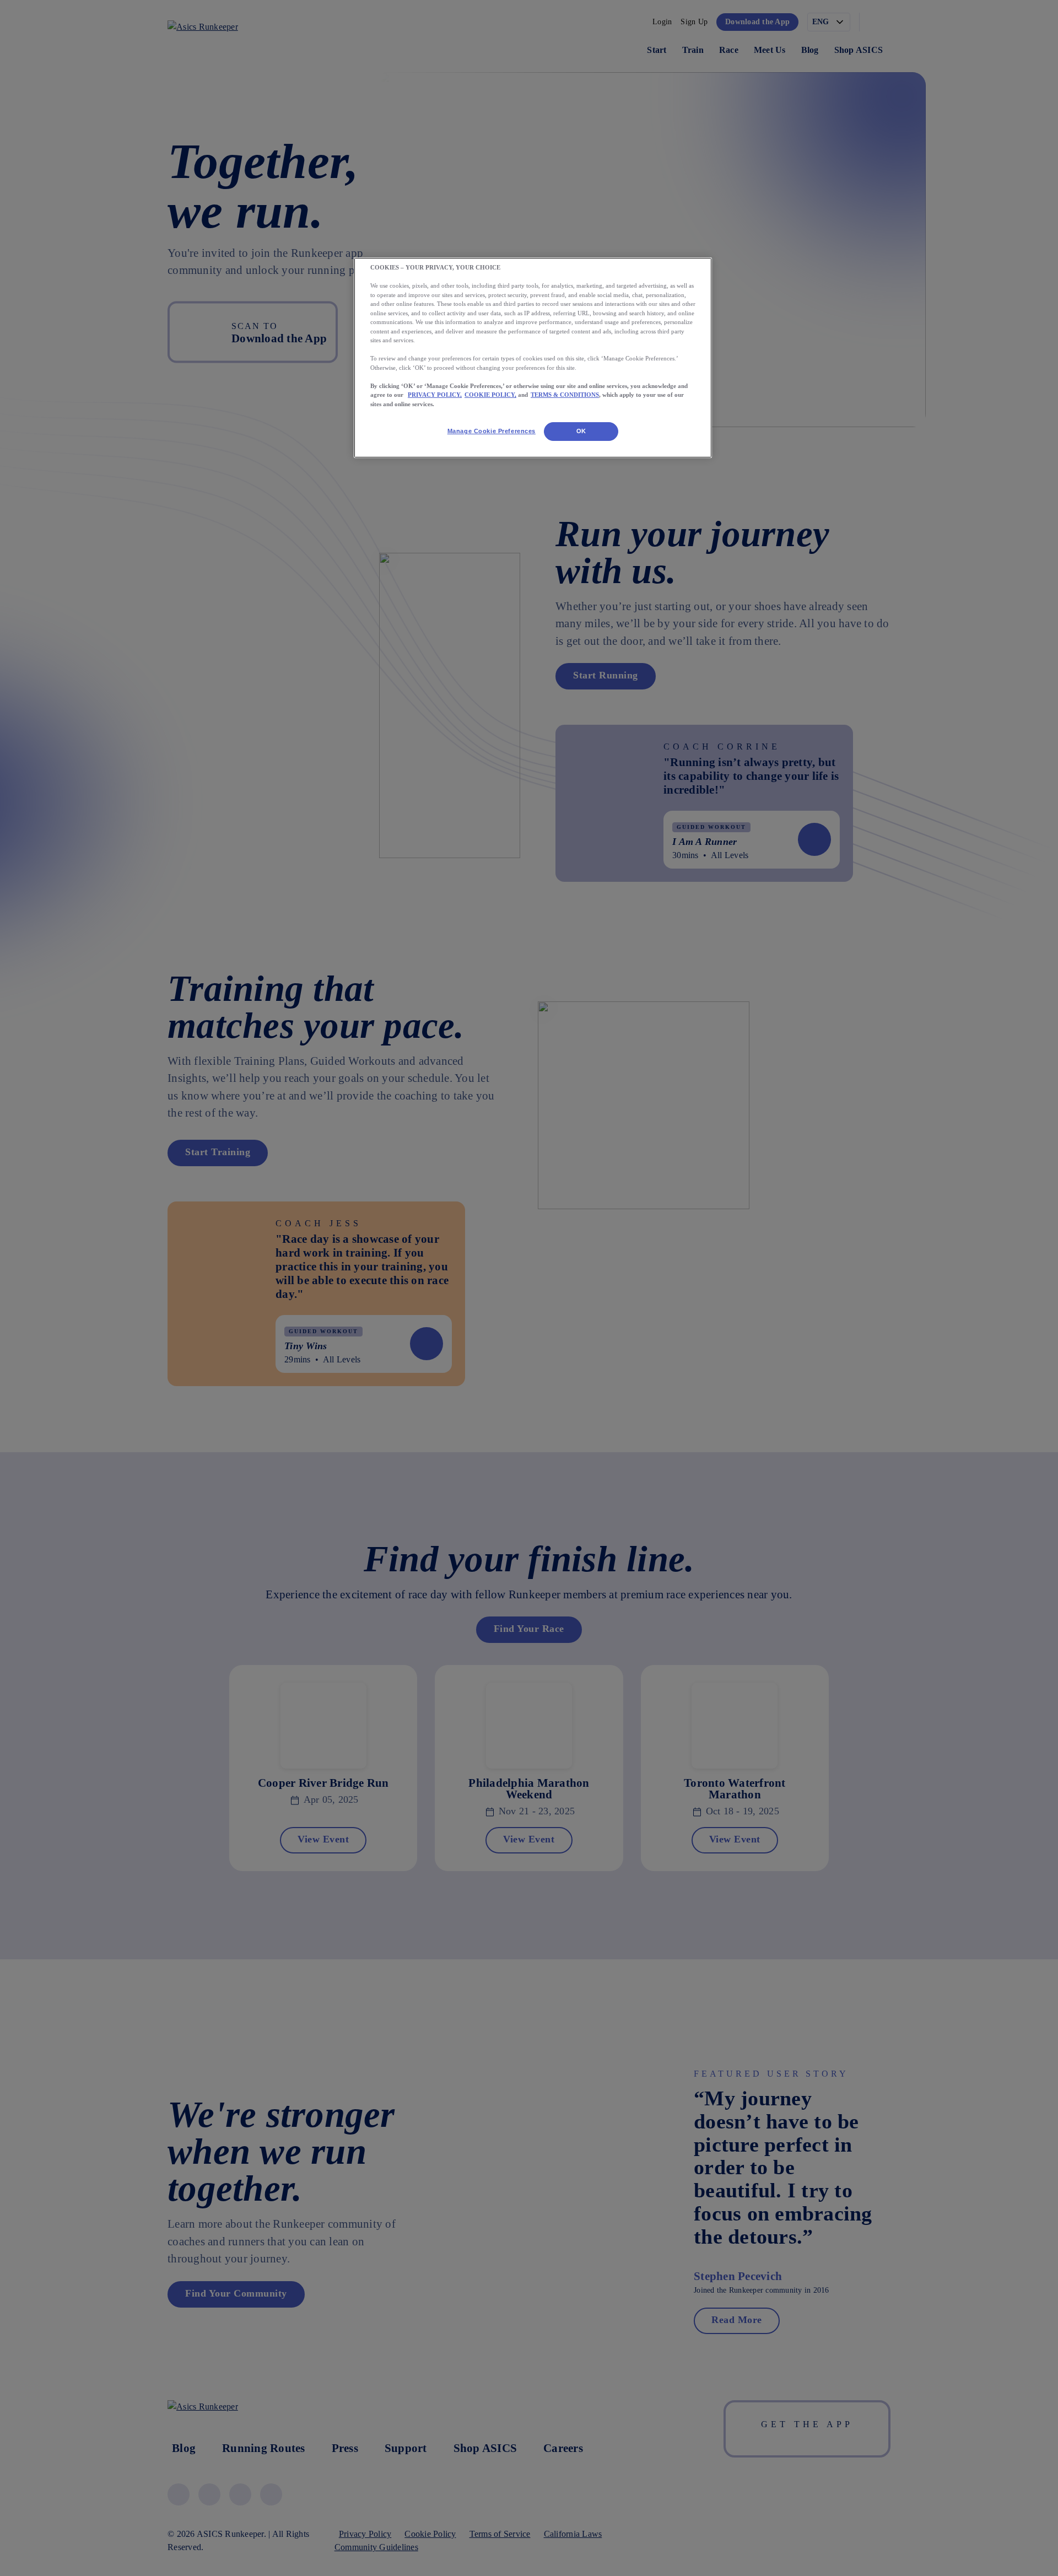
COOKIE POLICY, (490, 395)
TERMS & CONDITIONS (565, 395)
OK (581, 431)
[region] (533, 358)
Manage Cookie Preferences (492, 431)
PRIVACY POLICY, (435, 395)
